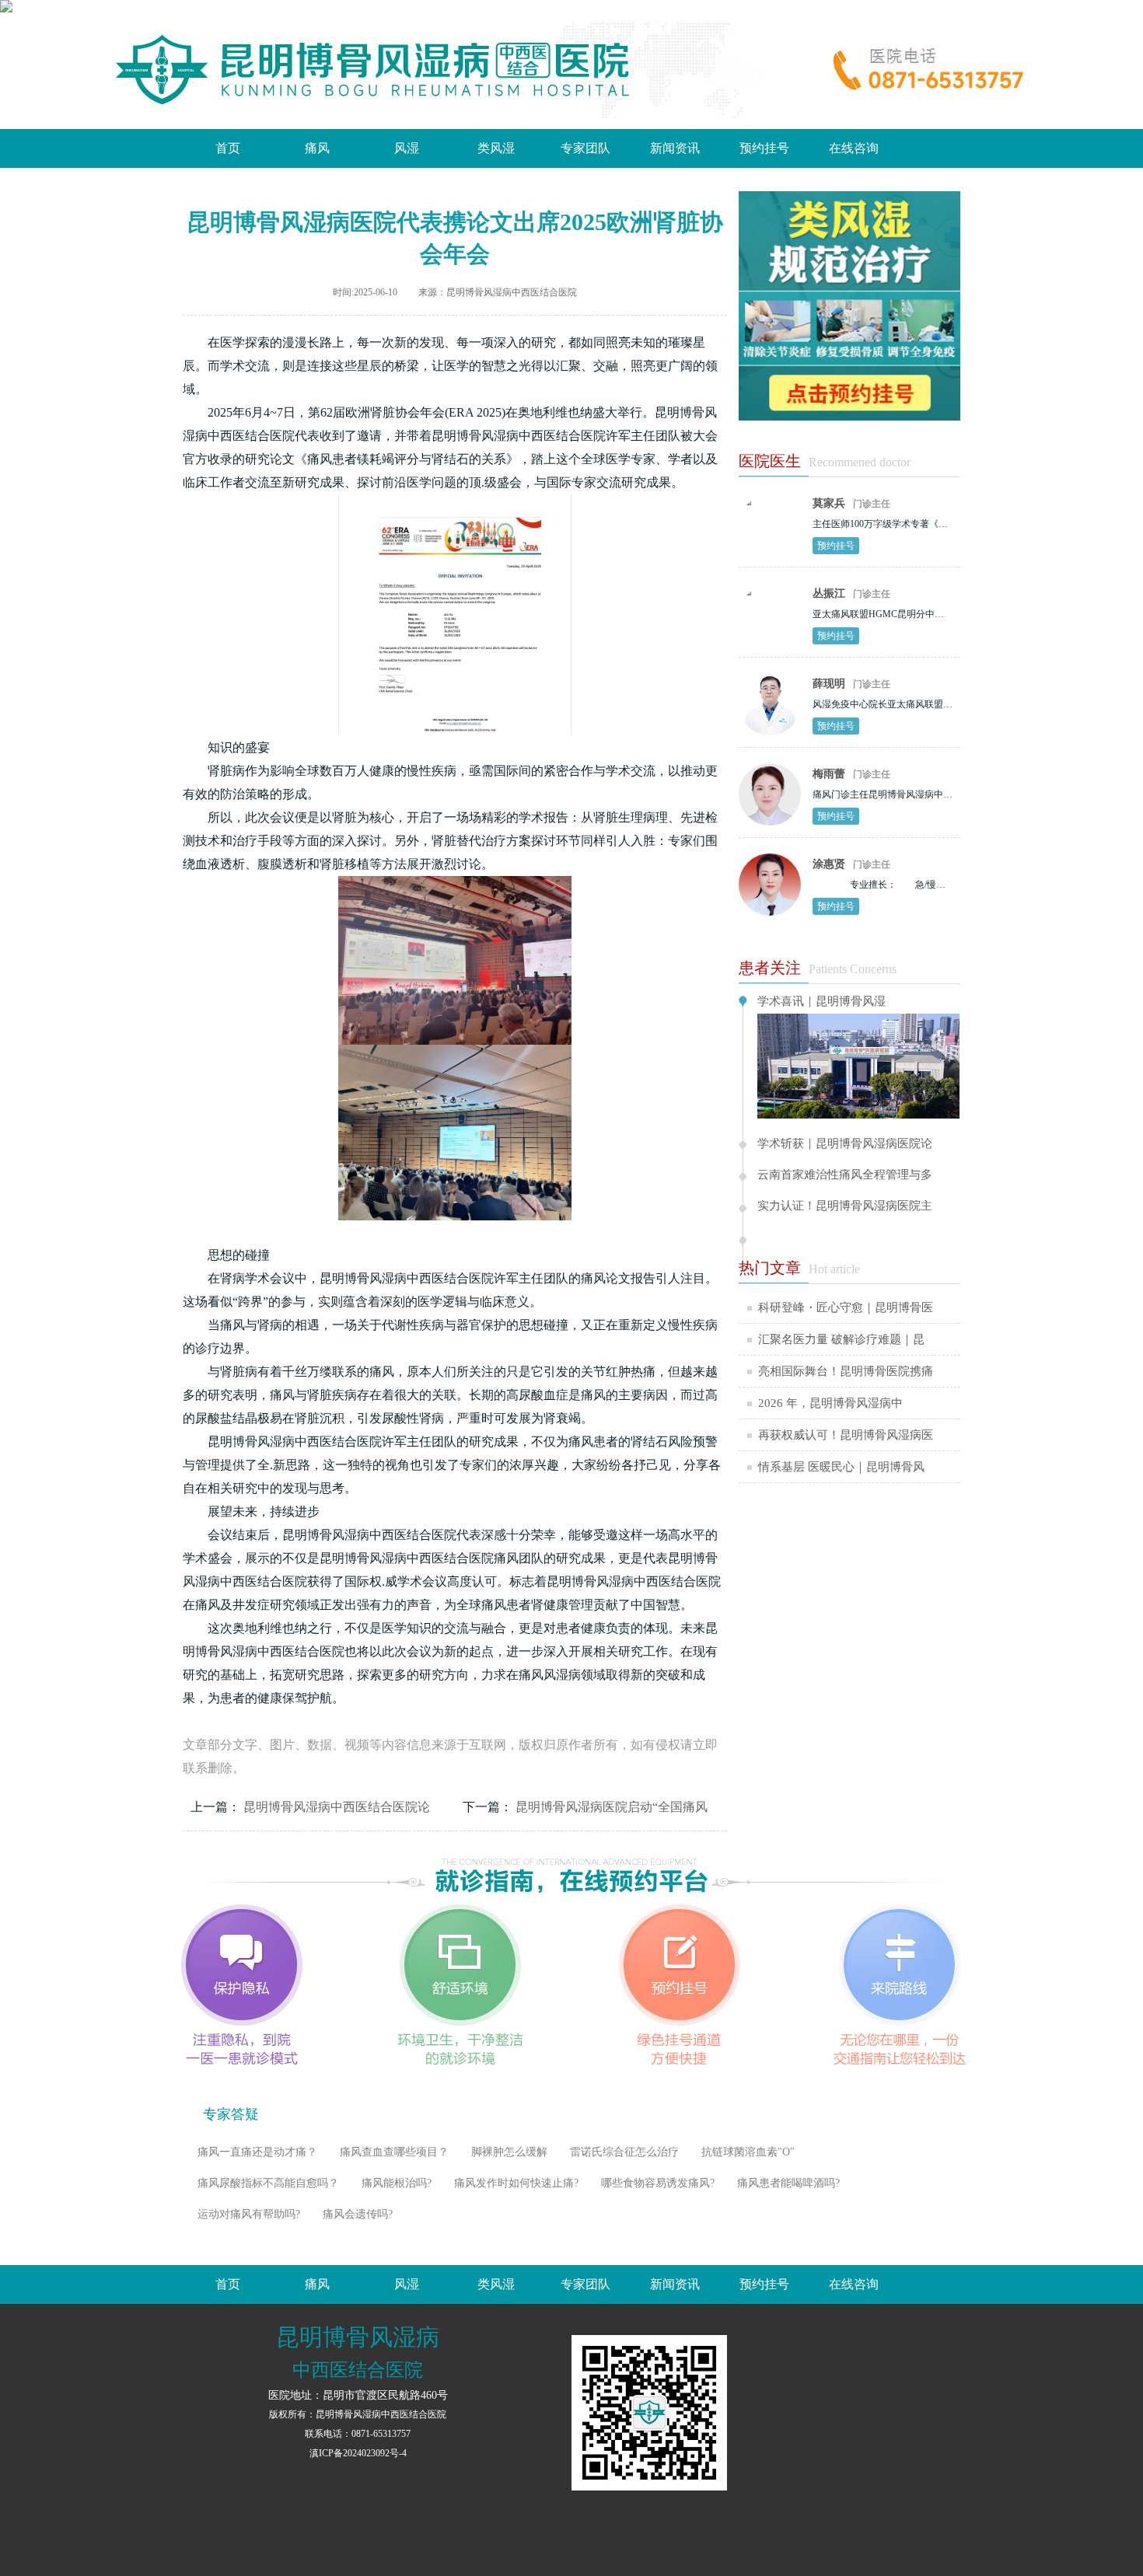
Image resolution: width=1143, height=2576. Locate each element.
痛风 (317, 148)
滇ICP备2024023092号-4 (358, 2453)
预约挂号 (764, 148)
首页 (228, 148)
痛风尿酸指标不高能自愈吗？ (268, 2183)
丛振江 (829, 593)
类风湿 (496, 148)
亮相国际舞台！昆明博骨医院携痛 (846, 1371)
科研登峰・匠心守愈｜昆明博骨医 (846, 1307)
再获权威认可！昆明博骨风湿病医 (846, 1435)
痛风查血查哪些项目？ (394, 2152)
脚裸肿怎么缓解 (509, 2152)
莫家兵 (829, 503)
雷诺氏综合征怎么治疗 (624, 2152)
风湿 (407, 148)
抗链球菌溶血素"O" (748, 2152)
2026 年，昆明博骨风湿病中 (830, 1403)
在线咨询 (854, 148)
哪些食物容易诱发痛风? (658, 2183)
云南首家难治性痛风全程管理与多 (845, 1175)
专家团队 (585, 148)
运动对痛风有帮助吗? (249, 2214)
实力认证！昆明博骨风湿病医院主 (845, 1206)
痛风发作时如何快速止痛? (516, 2183)
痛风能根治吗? (397, 2183)
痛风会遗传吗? (358, 2214)
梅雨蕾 (829, 774)
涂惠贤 (829, 864)
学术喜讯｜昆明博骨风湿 (821, 1002)
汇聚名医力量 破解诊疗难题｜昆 (841, 1339)
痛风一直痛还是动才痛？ (257, 2152)
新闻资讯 (675, 148)
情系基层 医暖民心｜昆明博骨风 (841, 1467)
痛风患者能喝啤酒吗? (788, 2183)
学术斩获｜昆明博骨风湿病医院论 (845, 1144)
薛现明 (829, 684)
